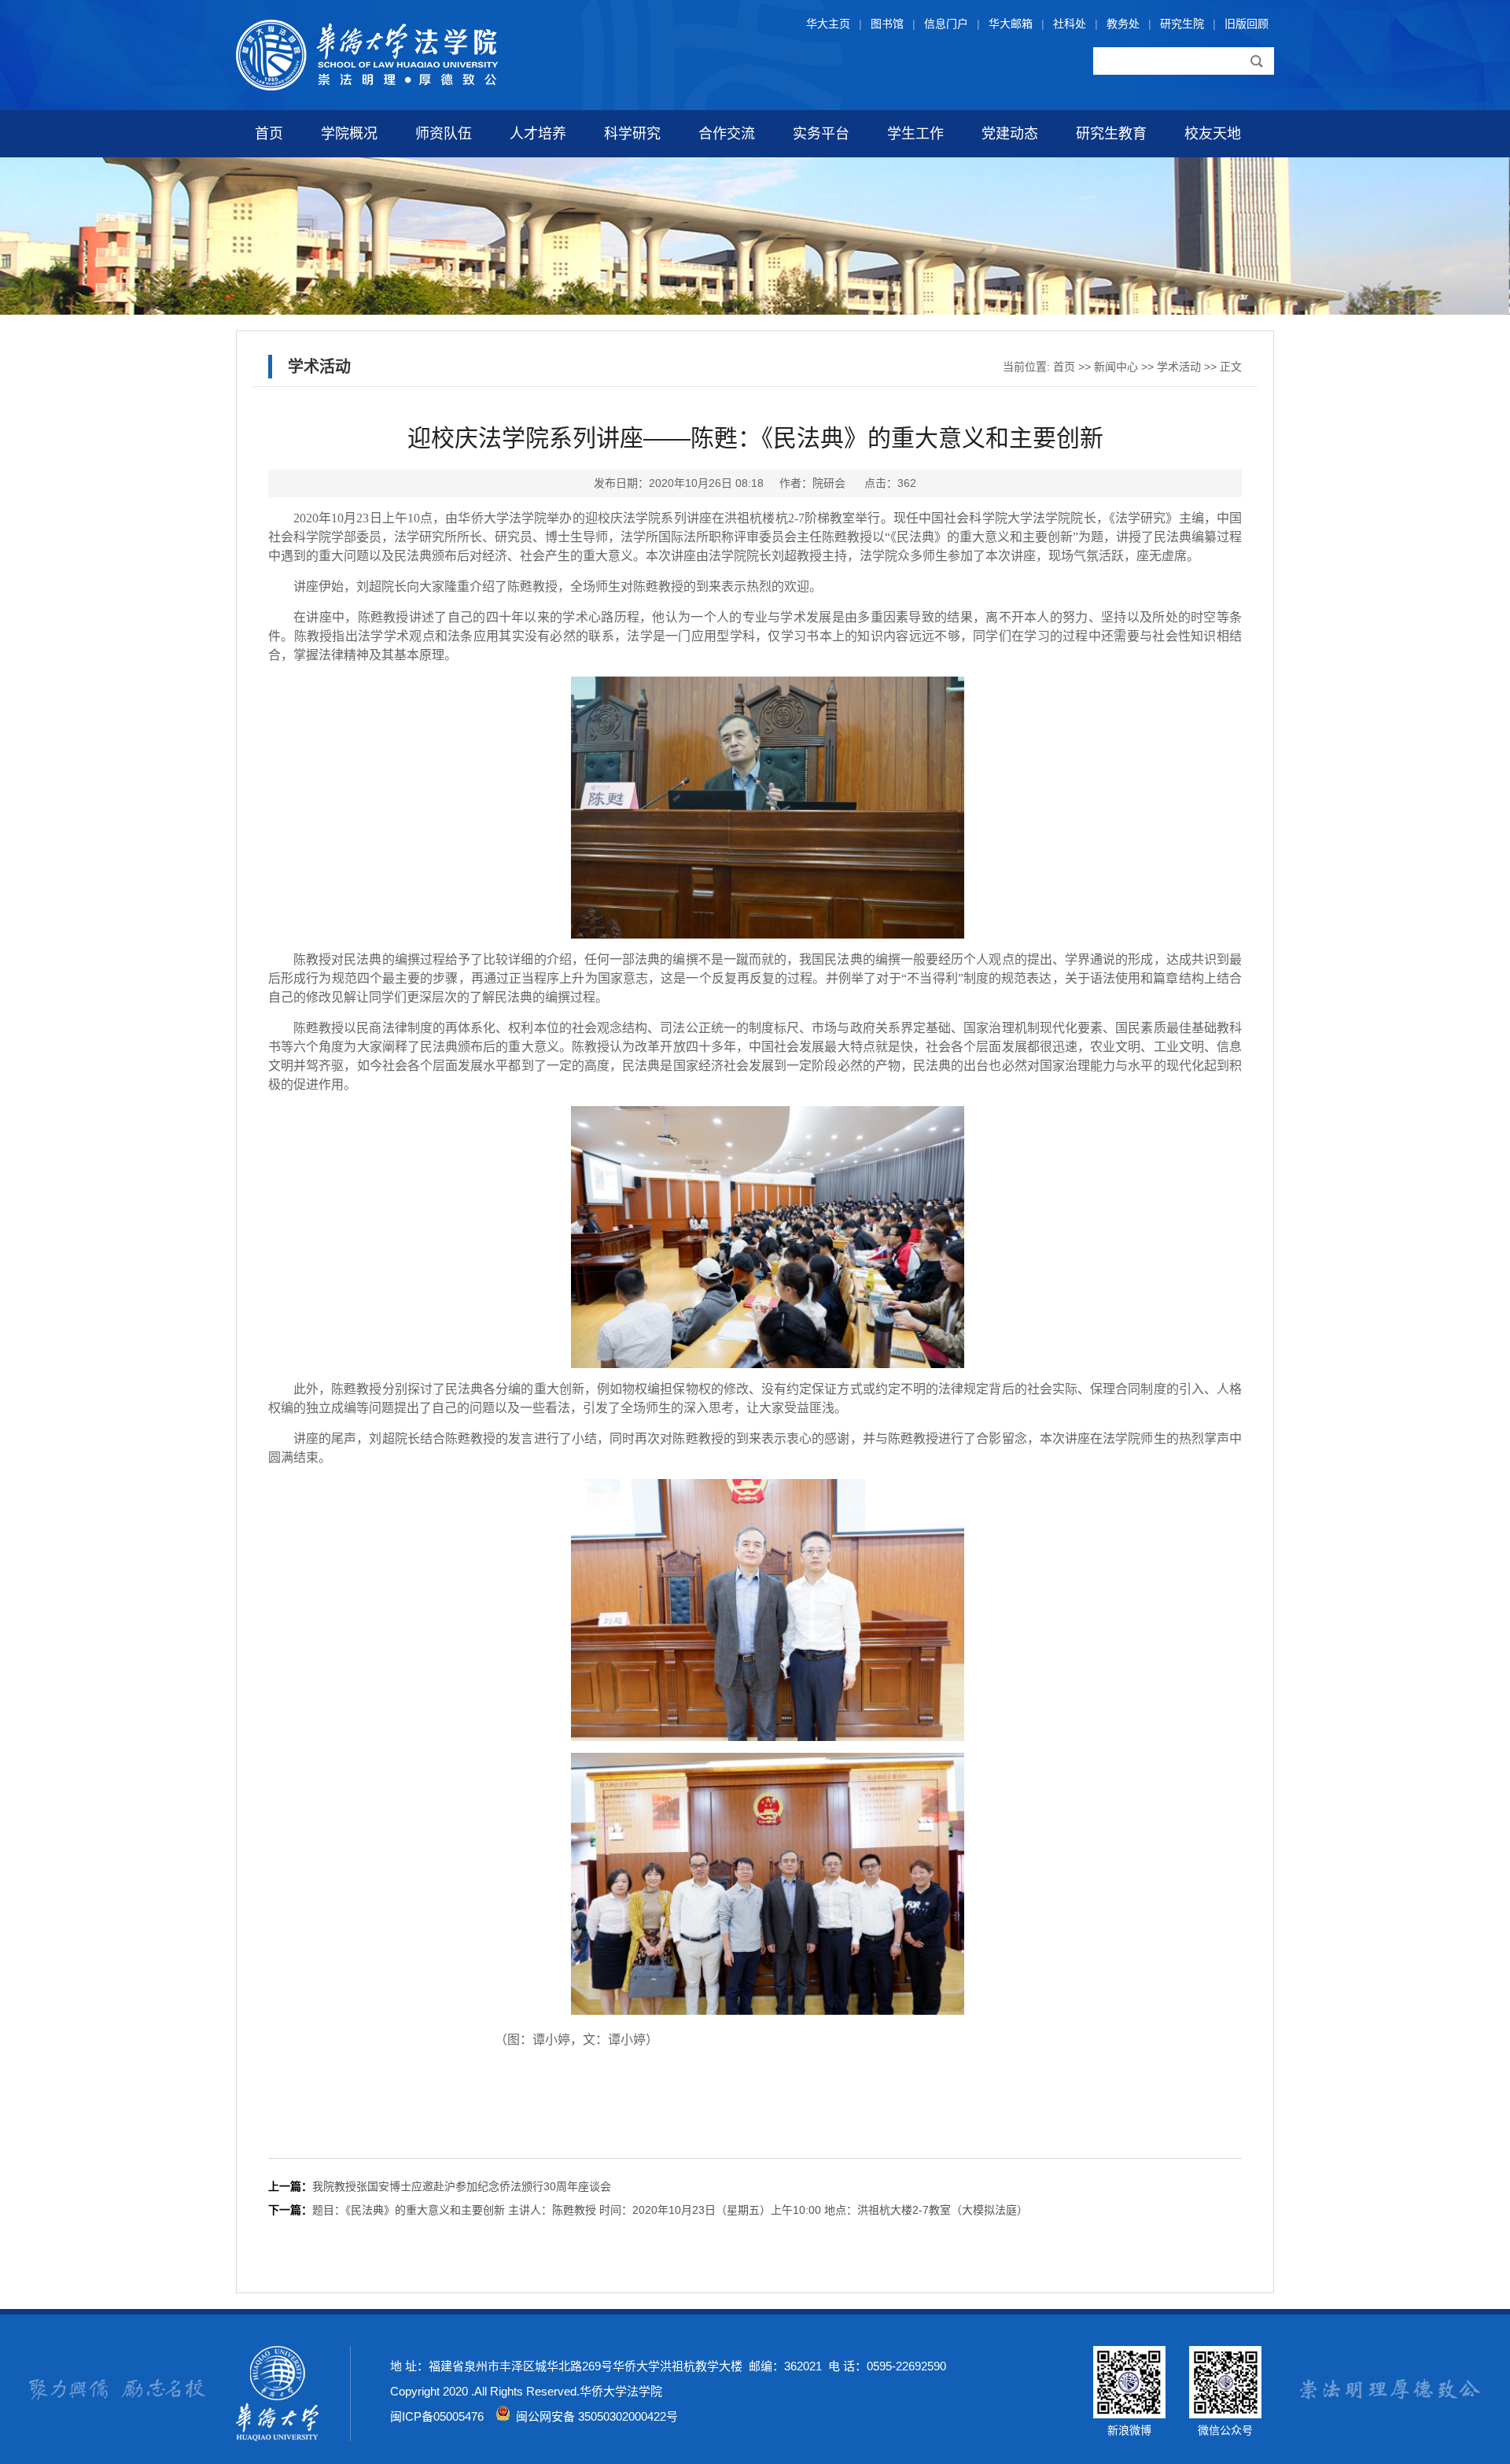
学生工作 (915, 134)
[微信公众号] (1225, 2414)
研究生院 (1182, 24)
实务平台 (821, 134)
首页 (269, 134)
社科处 (1070, 24)
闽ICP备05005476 (437, 2416)
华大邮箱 (1011, 24)
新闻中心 (1116, 367)
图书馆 (887, 24)
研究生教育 (1111, 134)
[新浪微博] (1129, 2414)
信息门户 (946, 24)
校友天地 (1213, 134)
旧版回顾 (1247, 24)
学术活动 (1179, 367)
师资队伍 (444, 134)
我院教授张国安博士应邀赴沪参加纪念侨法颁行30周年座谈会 (462, 2186)
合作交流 (727, 134)
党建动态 (1010, 134)
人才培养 (538, 134)
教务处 (1123, 24)
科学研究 (632, 134)
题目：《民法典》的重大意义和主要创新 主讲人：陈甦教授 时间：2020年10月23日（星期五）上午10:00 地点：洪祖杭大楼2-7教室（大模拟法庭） (670, 2210)
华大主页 (828, 24)
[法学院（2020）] (367, 87)
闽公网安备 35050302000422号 (594, 2416)
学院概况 (349, 134)
